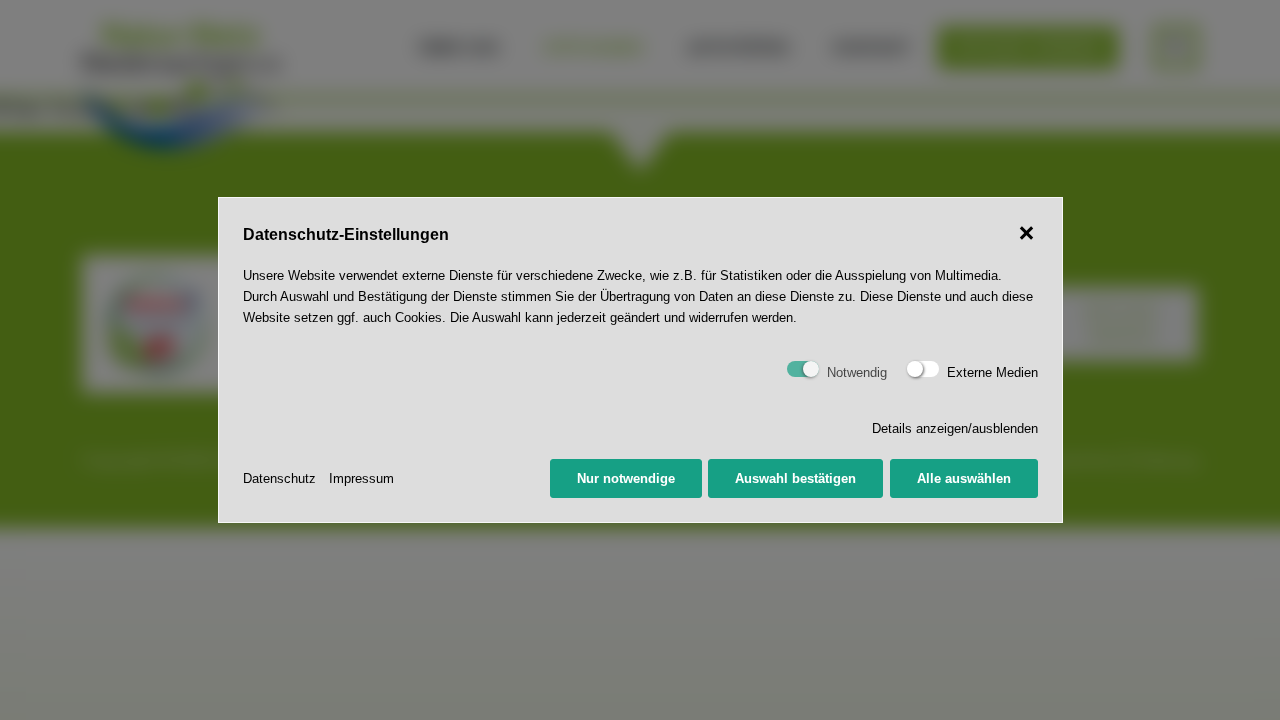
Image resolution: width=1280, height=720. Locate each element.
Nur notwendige (626, 478)
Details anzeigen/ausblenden (955, 428)
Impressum (361, 478)
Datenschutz (279, 478)
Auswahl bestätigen (795, 478)
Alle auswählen (964, 478)
